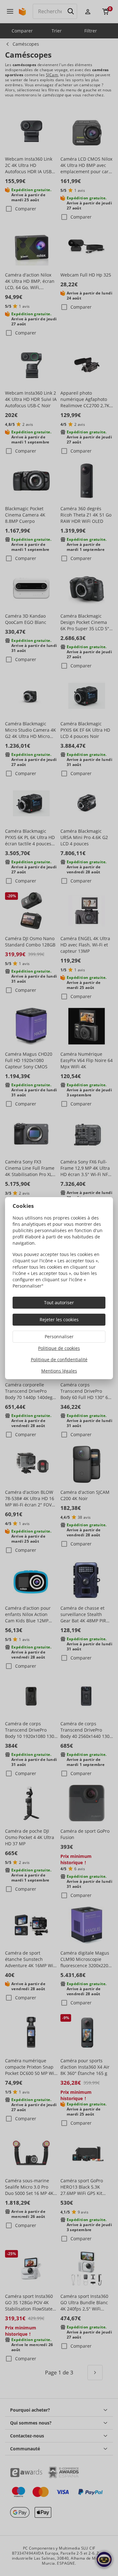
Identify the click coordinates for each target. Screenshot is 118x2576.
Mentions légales (59, 1371)
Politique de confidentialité (59, 1359)
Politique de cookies (59, 1348)
